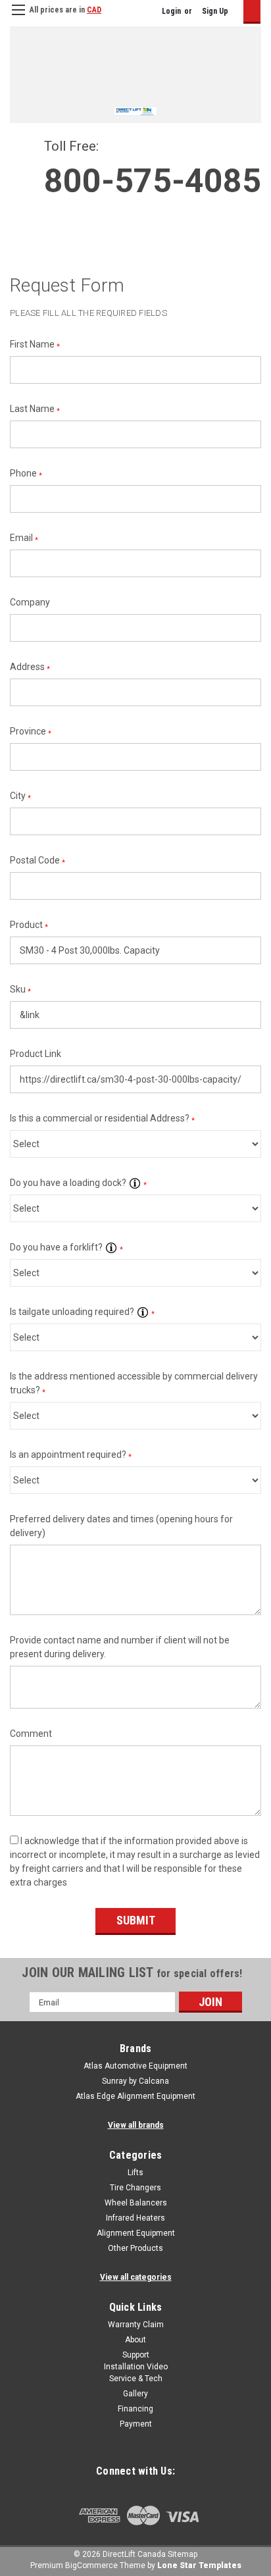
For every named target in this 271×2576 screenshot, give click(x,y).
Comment (31, 1734)
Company (30, 602)
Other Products (135, 2248)
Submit (136, 1920)
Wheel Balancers (136, 2203)
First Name (35, 345)
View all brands (136, 2125)
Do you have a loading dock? (78, 1183)
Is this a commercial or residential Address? (102, 1119)
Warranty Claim (136, 2325)
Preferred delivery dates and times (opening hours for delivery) (121, 1526)
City (20, 796)
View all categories (136, 2277)
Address (30, 667)
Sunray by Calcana (135, 2081)
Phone (26, 474)
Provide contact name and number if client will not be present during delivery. (120, 1647)
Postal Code (37, 861)
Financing (135, 2409)
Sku (20, 990)
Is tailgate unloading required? (82, 1312)
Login (171, 11)
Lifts (135, 2173)
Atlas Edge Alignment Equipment (135, 2096)
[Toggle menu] (18, 18)
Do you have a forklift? (66, 1247)
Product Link (36, 1054)
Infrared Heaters (135, 2218)
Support (136, 2355)
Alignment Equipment (136, 2233)
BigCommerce (91, 2565)
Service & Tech (136, 2379)
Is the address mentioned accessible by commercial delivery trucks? (134, 1383)
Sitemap (183, 2554)
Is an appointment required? (71, 1455)
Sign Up (215, 11)
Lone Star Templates (199, 2565)
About (135, 2340)
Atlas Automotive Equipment (135, 2066)
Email (24, 538)
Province (31, 732)
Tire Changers (135, 2188)
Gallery (135, 2394)
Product (29, 925)
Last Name (35, 409)
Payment (136, 2424)
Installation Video (136, 2367)
